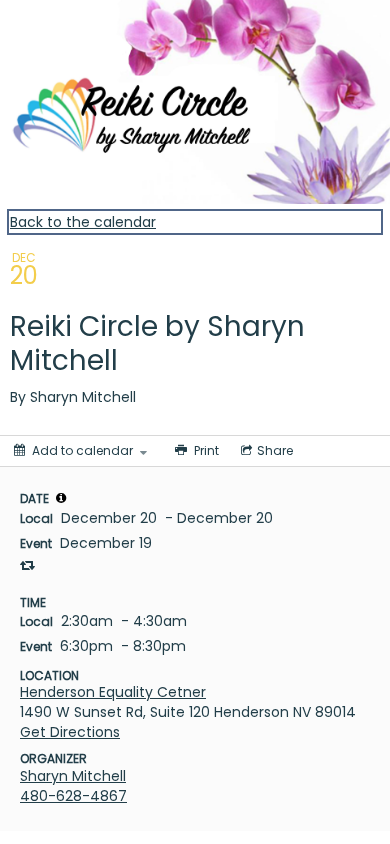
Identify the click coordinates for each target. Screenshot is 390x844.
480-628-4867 (73, 796)
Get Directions (70, 732)
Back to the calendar (83, 222)
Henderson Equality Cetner (113, 692)
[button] (61, 498)
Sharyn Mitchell (73, 776)
